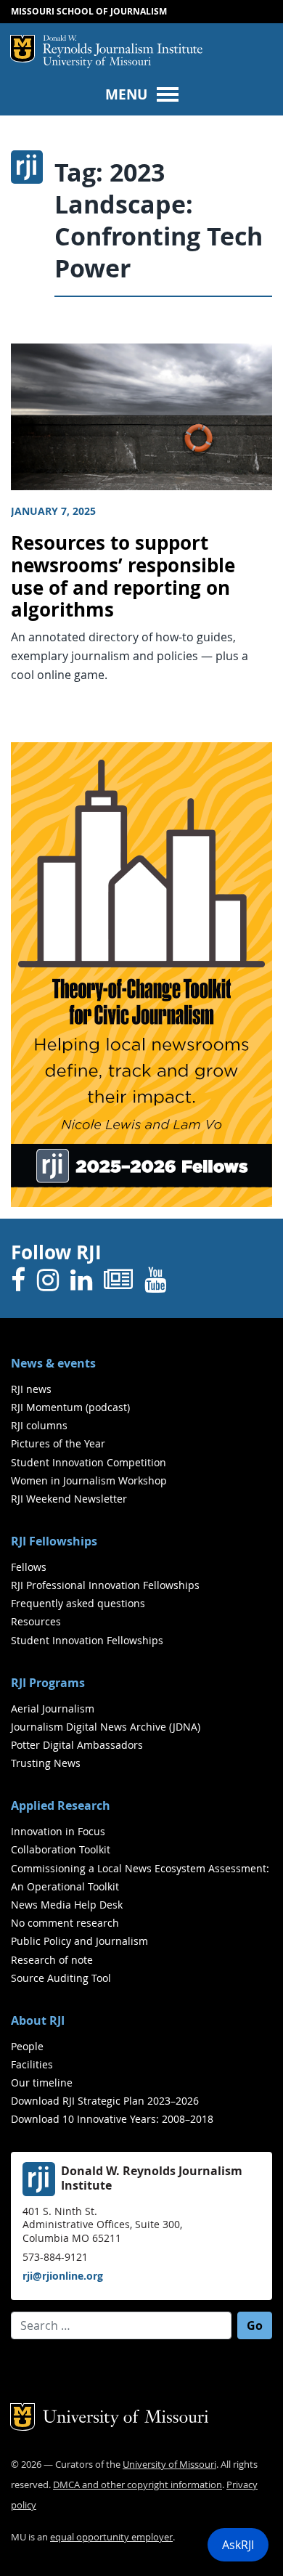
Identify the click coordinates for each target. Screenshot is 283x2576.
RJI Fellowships (54, 1541)
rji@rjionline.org (63, 2276)
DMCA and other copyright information (138, 2485)
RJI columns (39, 1425)
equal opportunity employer (111, 2537)
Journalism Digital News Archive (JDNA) (106, 1727)
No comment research (65, 1923)
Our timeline (42, 2083)
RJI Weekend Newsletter (69, 1499)
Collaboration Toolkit (61, 1849)
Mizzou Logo (22, 49)
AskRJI (238, 2545)
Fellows (29, 1567)
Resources (36, 1621)
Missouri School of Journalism (89, 11)
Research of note (52, 1960)
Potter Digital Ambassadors (77, 1745)
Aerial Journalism (53, 1708)
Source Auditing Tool (61, 1978)
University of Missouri (97, 63)
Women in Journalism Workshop (89, 1480)
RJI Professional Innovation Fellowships (105, 1585)
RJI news (31, 1389)
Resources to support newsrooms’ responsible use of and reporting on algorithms (123, 576)
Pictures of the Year (58, 1443)
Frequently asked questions (78, 1603)
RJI (123, 46)
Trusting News (46, 1763)
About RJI (38, 2020)
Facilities (32, 2064)
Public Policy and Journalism (79, 1941)
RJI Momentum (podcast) (70, 1407)
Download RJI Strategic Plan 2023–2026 (105, 2101)
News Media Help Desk (67, 1905)
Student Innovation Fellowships (87, 1640)
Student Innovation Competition (89, 1462)
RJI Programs (48, 1683)
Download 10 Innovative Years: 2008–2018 (112, 2119)
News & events (53, 1363)
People (27, 2046)
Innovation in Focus (58, 1831)
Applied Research (61, 1805)
